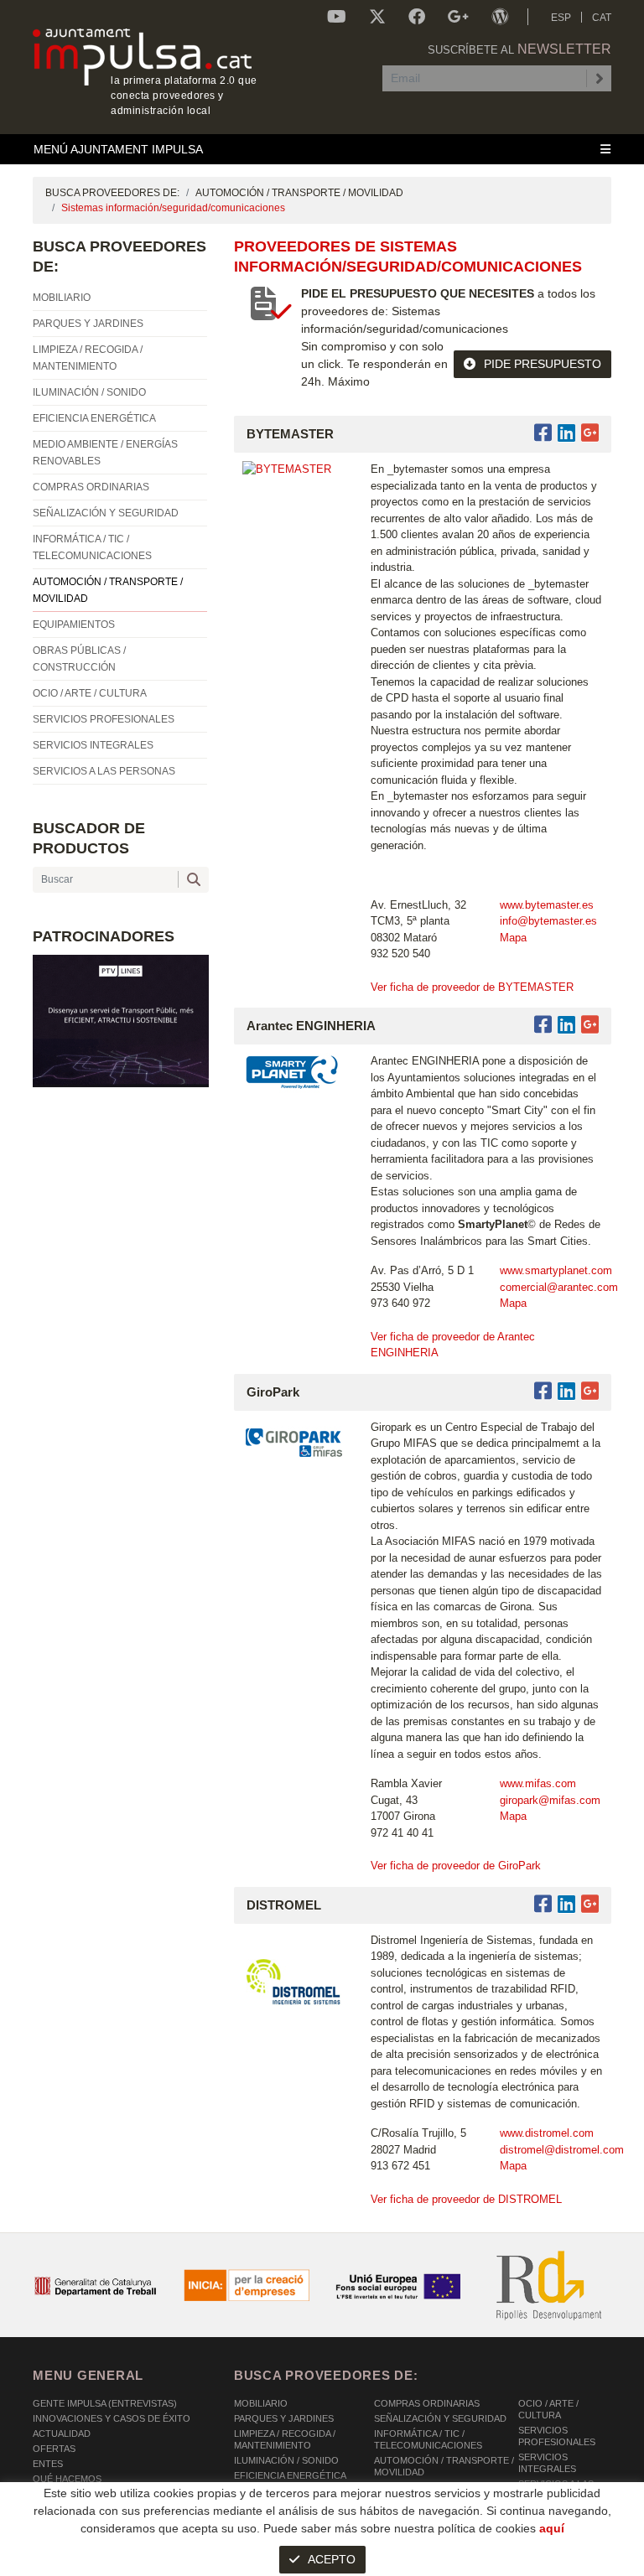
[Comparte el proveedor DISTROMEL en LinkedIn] (566, 1904)
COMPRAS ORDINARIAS (427, 2403)
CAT (602, 18)
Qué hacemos (67, 2479)
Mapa (513, 938)
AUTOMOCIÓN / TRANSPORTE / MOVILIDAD (299, 193)
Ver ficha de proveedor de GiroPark (456, 1866)
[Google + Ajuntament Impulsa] (458, 17)
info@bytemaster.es (548, 921)
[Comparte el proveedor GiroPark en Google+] (590, 1391)
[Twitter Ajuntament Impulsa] (377, 17)
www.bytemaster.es (547, 905)
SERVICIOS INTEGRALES (547, 2463)
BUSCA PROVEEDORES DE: (112, 193)
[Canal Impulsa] (337, 17)
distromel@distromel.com (562, 2150)
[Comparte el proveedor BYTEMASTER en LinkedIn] (566, 433)
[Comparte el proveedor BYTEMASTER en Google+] (590, 433)
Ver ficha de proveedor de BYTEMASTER (472, 987)
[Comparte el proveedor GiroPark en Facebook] (546, 1391)
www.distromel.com (547, 2133)
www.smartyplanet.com (556, 1270)
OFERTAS (54, 2449)
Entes (48, 2464)
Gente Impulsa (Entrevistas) (105, 2403)
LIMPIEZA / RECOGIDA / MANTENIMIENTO (285, 2439)
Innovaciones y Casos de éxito (112, 2418)
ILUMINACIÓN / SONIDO (286, 2460)
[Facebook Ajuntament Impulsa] (417, 17)
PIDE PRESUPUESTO (543, 364)
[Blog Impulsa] (500, 17)
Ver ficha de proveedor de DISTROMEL (466, 2199)
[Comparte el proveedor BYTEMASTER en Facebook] (546, 433)
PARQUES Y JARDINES (284, 2418)
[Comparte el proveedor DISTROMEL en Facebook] (546, 1904)
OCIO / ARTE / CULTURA (548, 2409)
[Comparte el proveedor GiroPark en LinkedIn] (566, 1391)
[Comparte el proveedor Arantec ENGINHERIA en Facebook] (546, 1025)
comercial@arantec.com (559, 1287)
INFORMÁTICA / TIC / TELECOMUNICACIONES (428, 2439)
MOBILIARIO (261, 2403)
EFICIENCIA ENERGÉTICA (290, 2475)
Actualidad (62, 2433)
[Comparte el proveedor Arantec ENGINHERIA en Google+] (590, 1025)
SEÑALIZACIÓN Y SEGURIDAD (440, 2418)
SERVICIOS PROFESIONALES (557, 2436)
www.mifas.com (538, 1783)
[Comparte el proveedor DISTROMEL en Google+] (590, 1904)
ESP (561, 18)
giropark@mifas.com (550, 1800)
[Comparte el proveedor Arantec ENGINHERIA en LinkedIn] (566, 1025)
